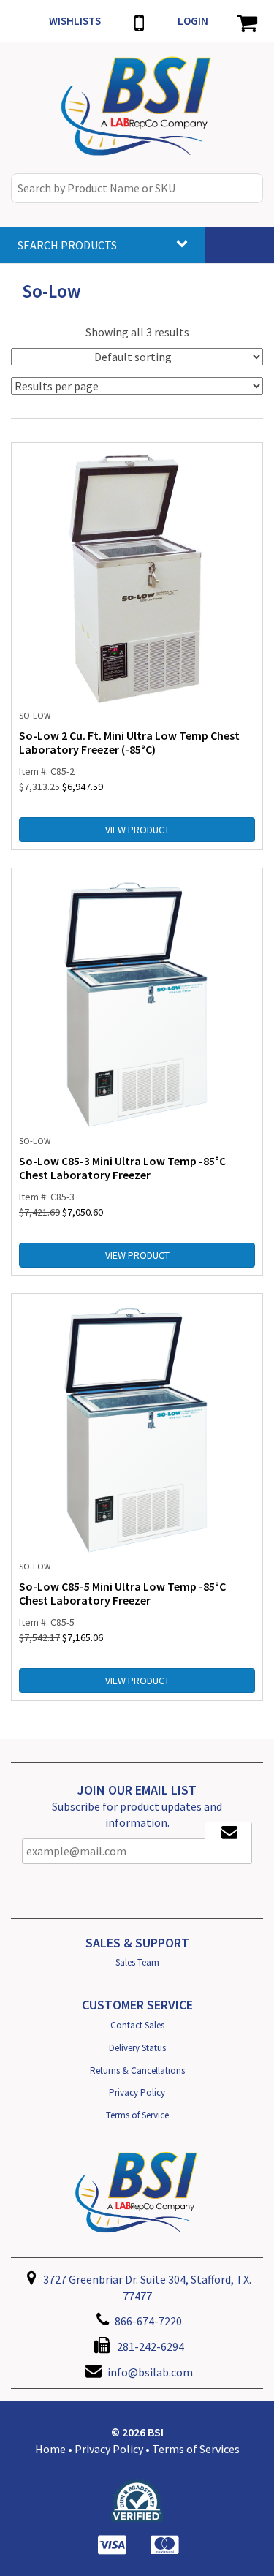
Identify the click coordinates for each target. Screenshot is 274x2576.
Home (50, 2449)
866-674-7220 (147, 2321)
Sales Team (137, 1962)
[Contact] (139, 21)
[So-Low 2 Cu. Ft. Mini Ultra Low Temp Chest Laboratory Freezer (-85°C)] (137, 578)
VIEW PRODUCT (137, 830)
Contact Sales (137, 2025)
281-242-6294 (149, 2346)
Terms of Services (196, 2449)
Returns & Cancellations (137, 2071)
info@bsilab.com (150, 2372)
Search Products (67, 245)
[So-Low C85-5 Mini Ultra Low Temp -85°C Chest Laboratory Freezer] (137, 1429)
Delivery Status (137, 2048)
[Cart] (247, 21)
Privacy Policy (137, 2092)
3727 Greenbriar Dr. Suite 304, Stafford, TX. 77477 (146, 2288)
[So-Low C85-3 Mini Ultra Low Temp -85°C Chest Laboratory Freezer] (137, 1004)
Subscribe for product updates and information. (137, 1815)
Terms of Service (137, 2115)
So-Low (35, 715)
